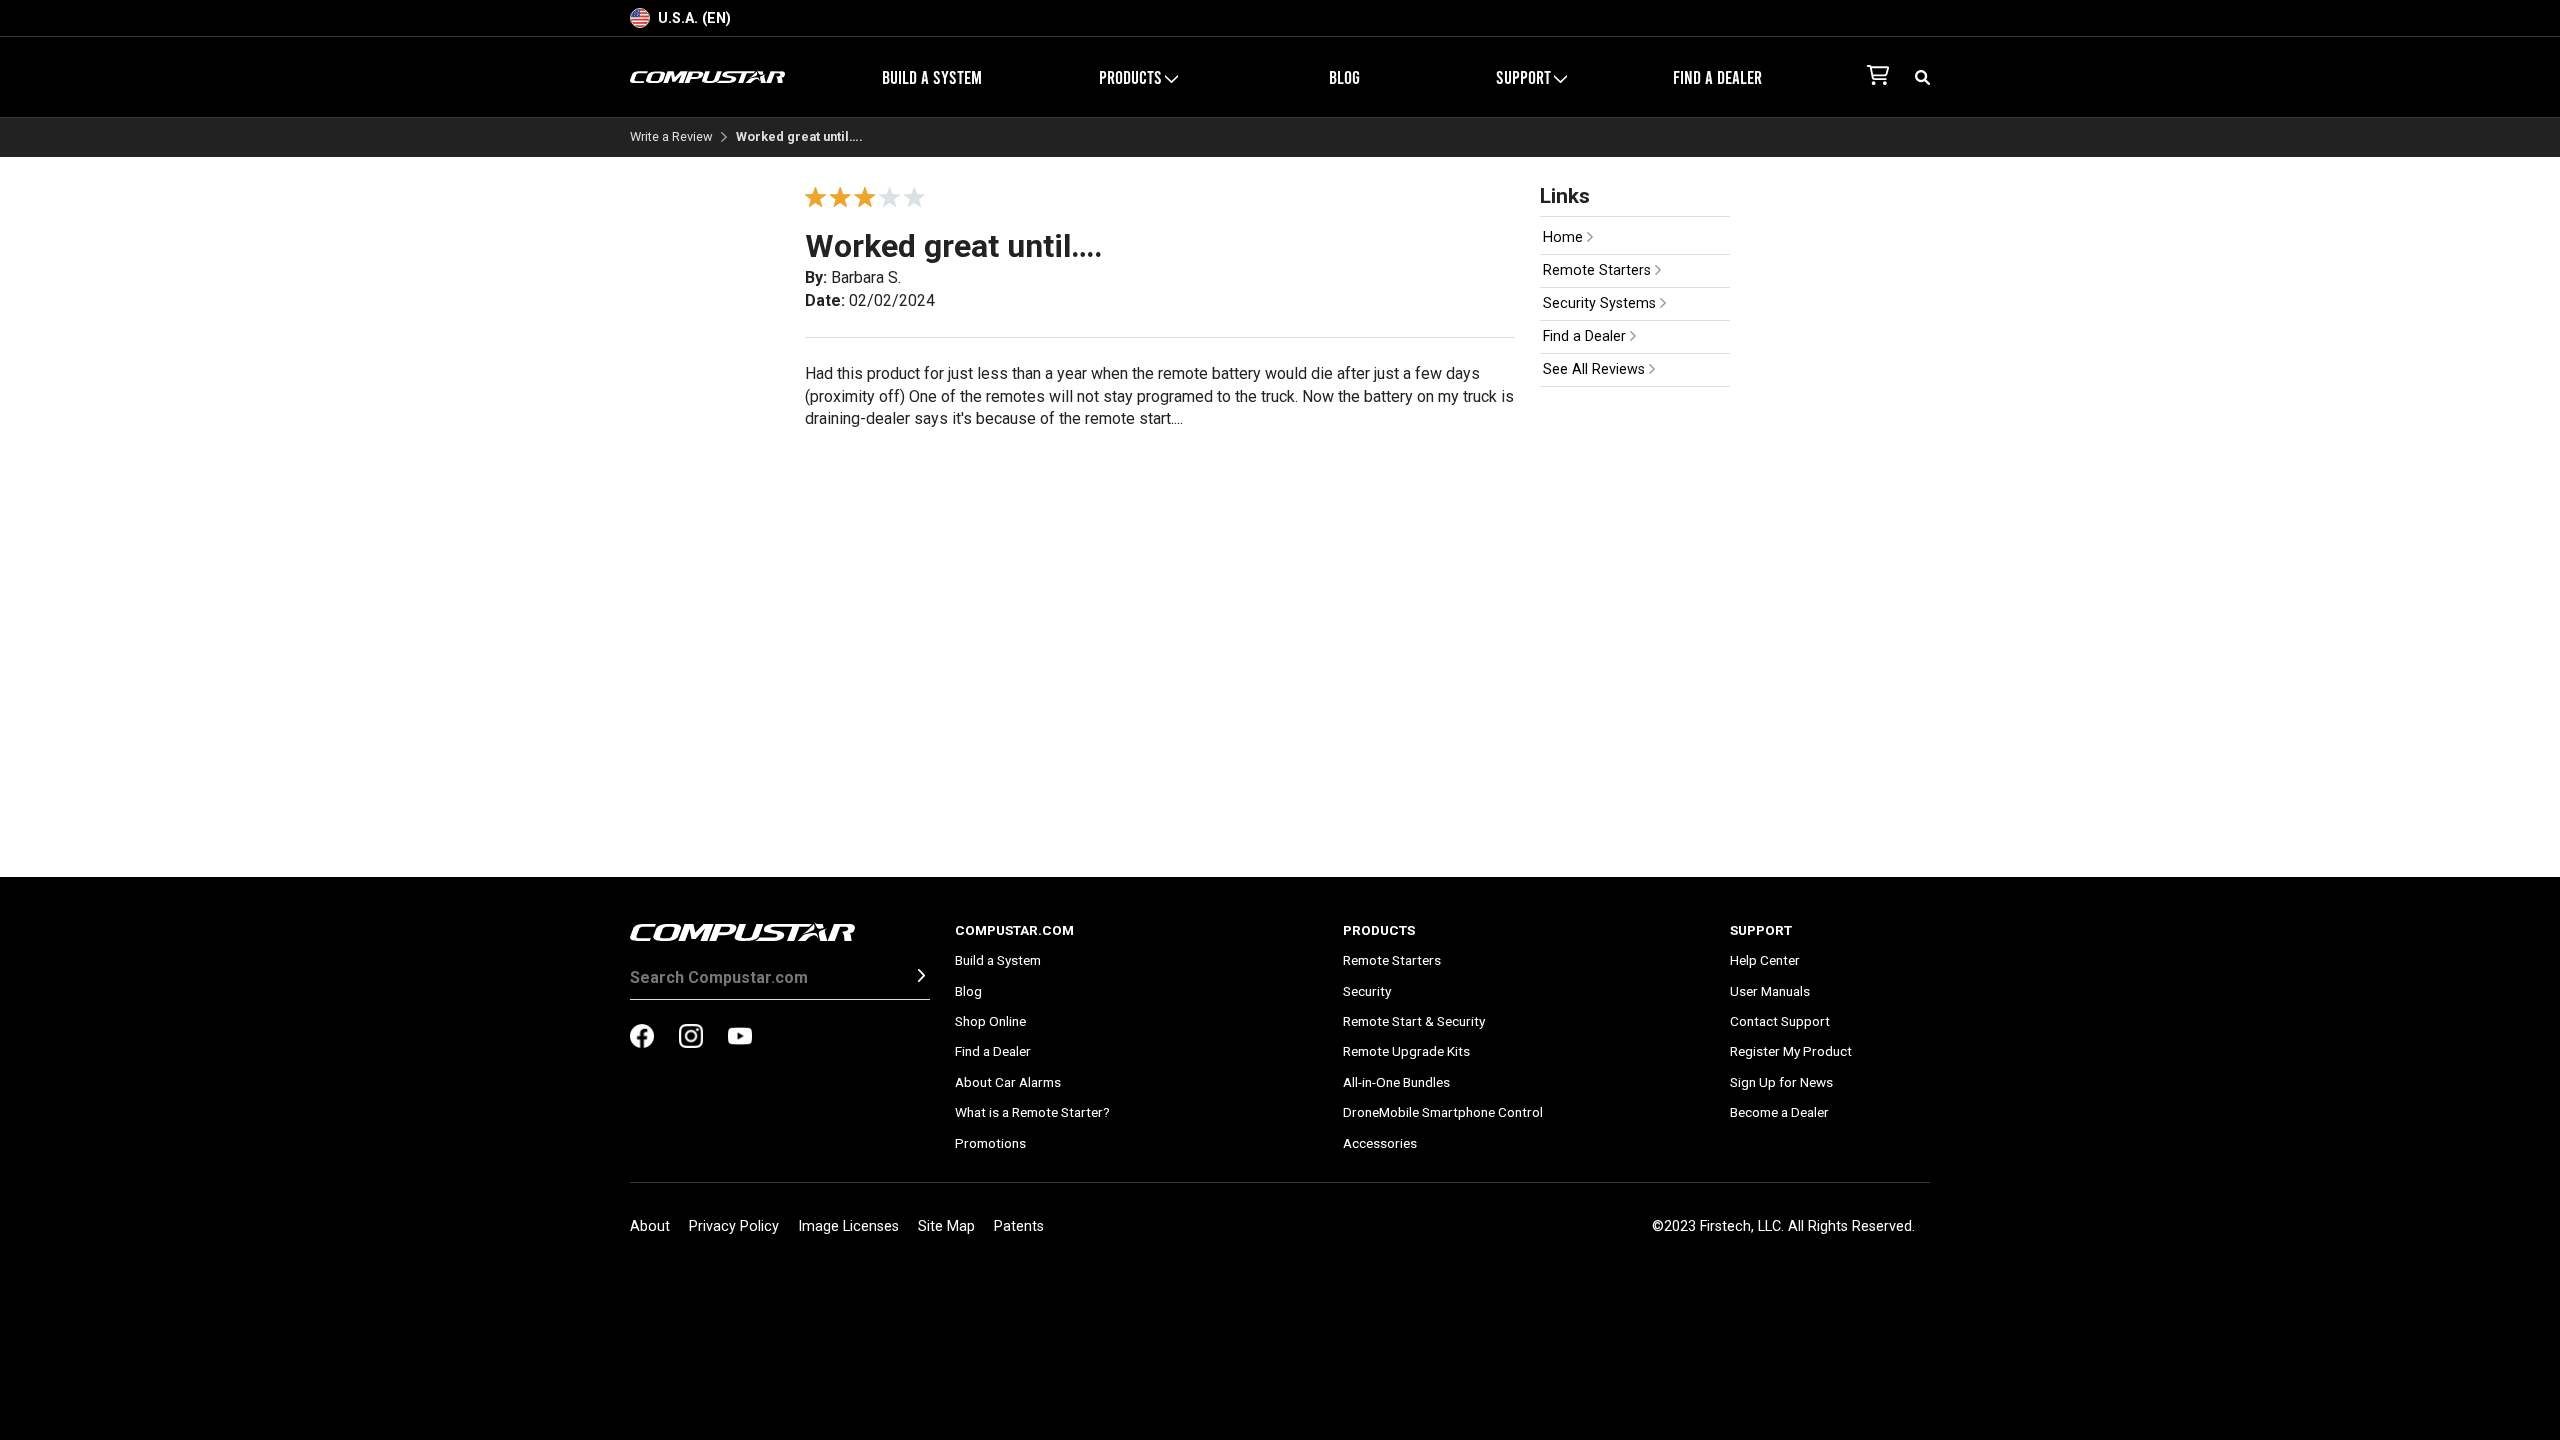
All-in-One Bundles (1396, 1082)
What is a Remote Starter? (1032, 1112)
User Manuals (1770, 991)
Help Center (1765, 960)
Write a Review (671, 137)
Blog (1344, 77)
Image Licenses (848, 1226)
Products (1379, 930)
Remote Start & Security (1414, 1021)
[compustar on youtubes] (740, 1038)
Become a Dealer (1779, 1112)
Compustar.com (1014, 930)
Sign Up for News (1781, 1082)
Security (1367, 991)
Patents (1019, 1226)
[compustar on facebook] (642, 1038)
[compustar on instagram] (691, 1038)
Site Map (946, 1226)
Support (1761, 930)
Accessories (1380, 1143)
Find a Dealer (1717, 77)
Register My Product (1791, 1051)
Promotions (990, 1143)
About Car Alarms (1008, 1082)
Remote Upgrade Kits (1406, 1051)
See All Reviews (1596, 369)
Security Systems (1601, 303)
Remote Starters (1599, 270)
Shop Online (990, 1021)
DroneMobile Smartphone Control (1443, 1112)
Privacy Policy (734, 1226)
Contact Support (1780, 1021)
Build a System (932, 77)
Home (1565, 237)
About (650, 1226)
